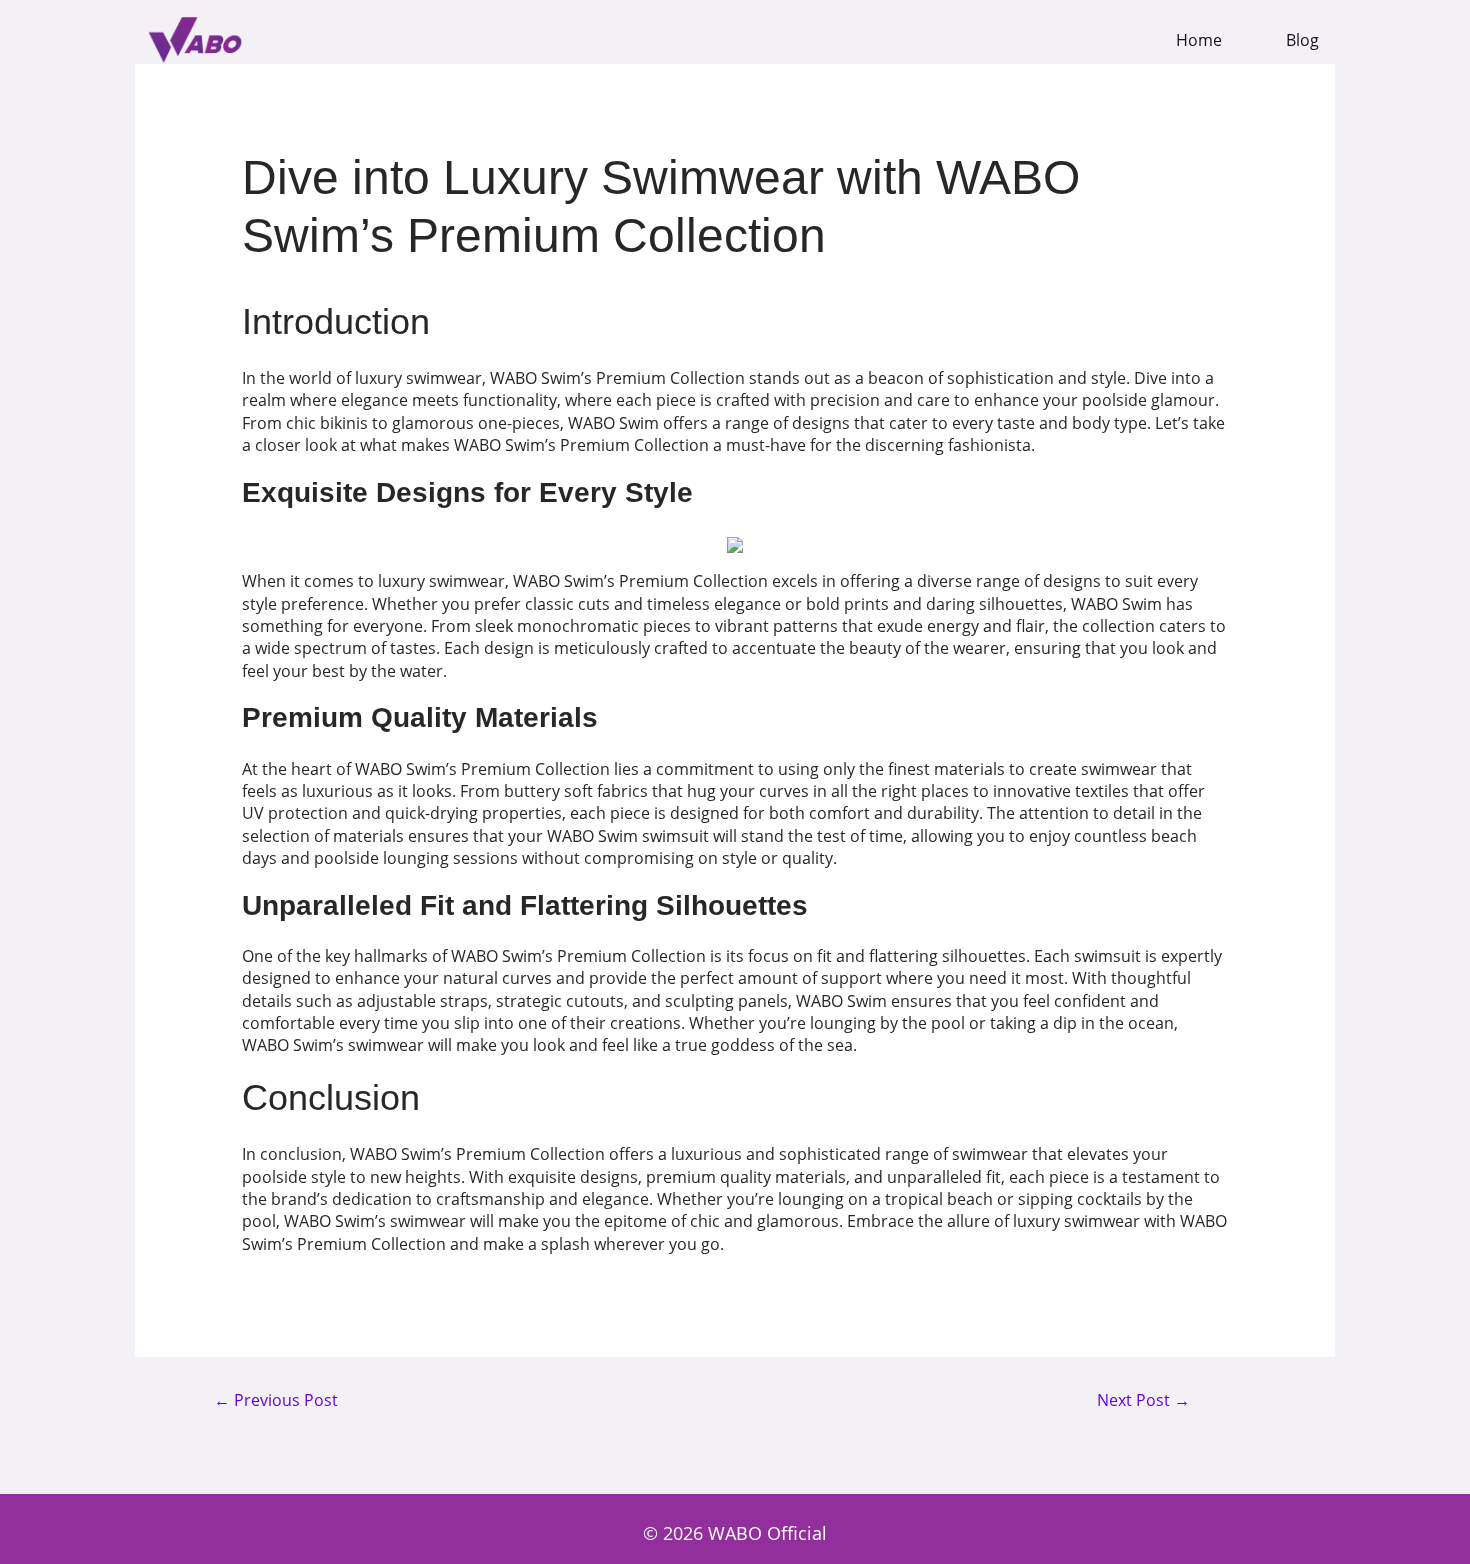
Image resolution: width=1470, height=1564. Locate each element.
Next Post (1143, 1401)
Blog (1302, 40)
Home (1199, 40)
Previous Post (276, 1401)
